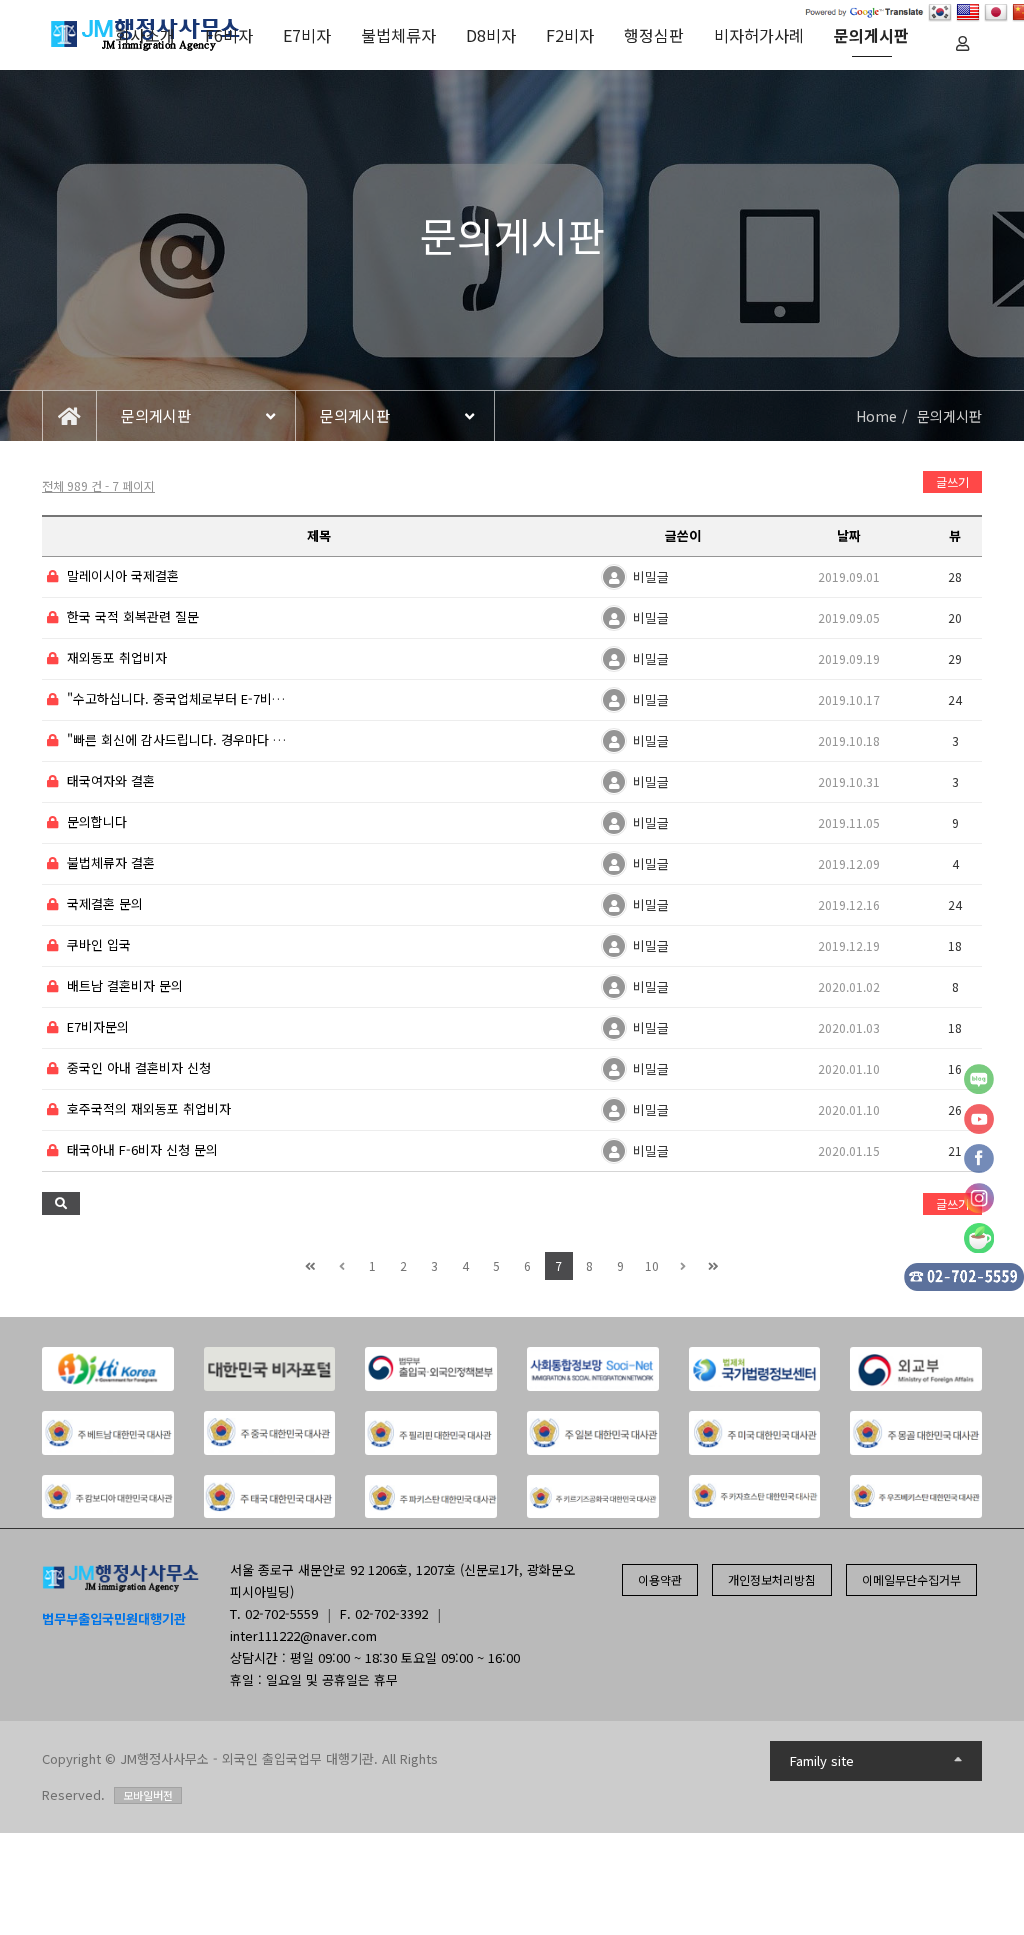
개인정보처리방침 (772, 1579)
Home (876, 416)
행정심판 (654, 35)
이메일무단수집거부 (911, 1579)
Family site (822, 1760)
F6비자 (229, 35)
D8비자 (491, 35)
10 (652, 1265)
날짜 (849, 535)
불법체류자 (398, 35)
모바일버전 (148, 1795)
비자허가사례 (759, 35)
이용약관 (660, 1579)
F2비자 (570, 35)
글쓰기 (952, 481)
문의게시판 (871, 35)
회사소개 (145, 35)
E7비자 (307, 35)
